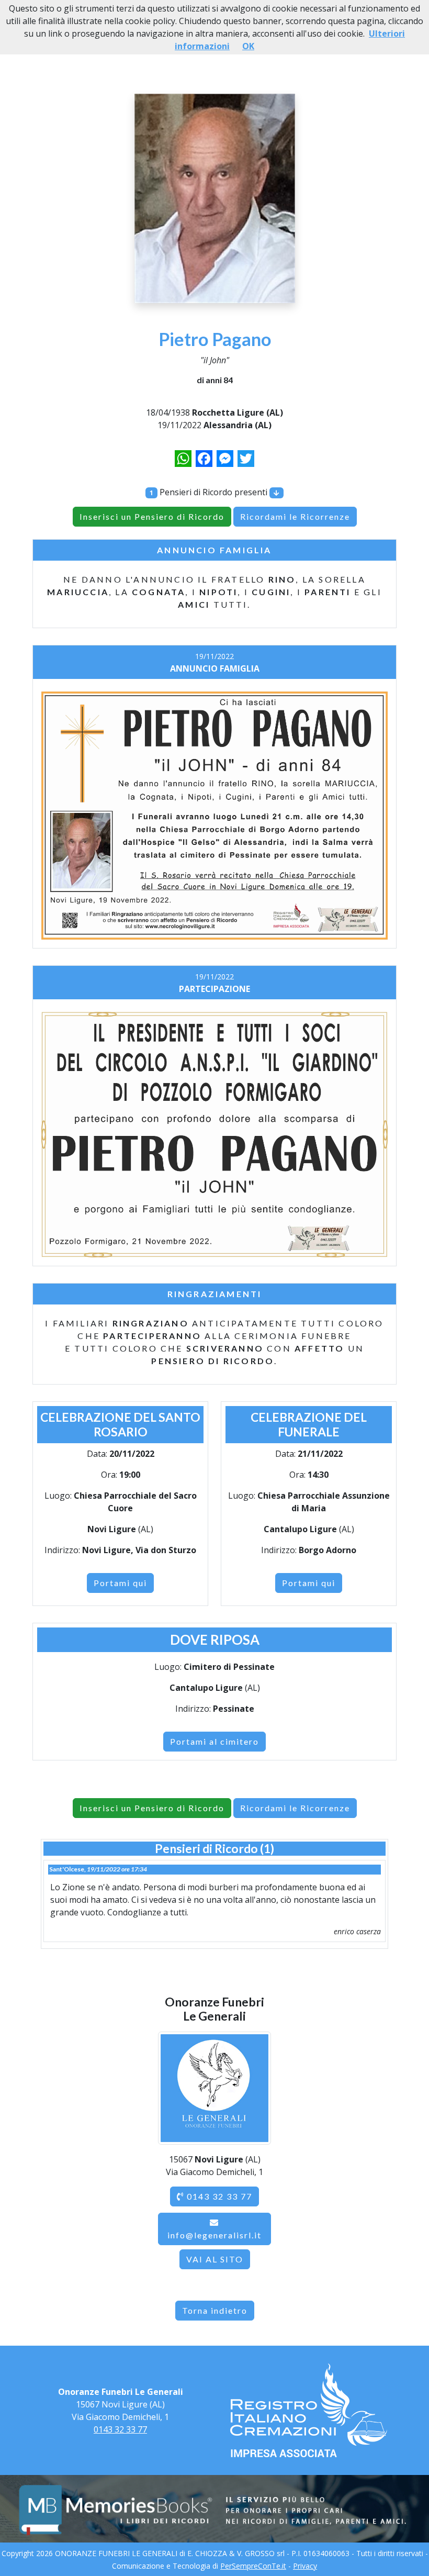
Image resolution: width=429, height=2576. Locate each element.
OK (248, 46)
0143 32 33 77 (218, 2196)
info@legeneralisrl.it (214, 2235)
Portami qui (120, 1583)
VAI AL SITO (215, 2259)
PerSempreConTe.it (253, 2566)
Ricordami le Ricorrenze (295, 516)
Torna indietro (215, 2310)
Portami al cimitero (214, 1741)
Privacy (305, 2566)
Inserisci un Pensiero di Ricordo (152, 516)
